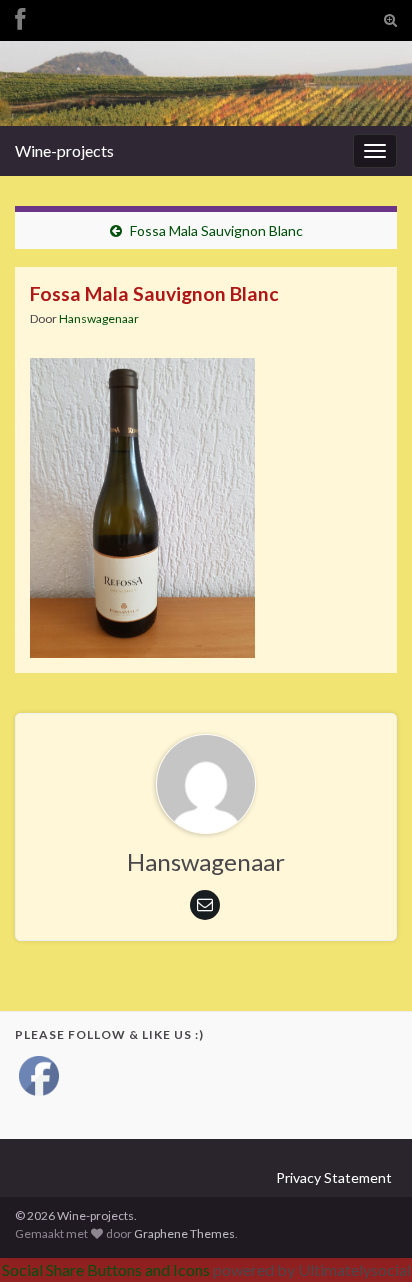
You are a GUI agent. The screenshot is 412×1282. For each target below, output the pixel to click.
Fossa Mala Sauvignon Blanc (216, 230)
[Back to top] (367, 1237)
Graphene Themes (184, 1233)
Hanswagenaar (99, 318)
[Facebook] (20, 16)
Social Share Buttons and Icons (106, 1269)
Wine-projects (64, 150)
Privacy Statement (334, 1177)
